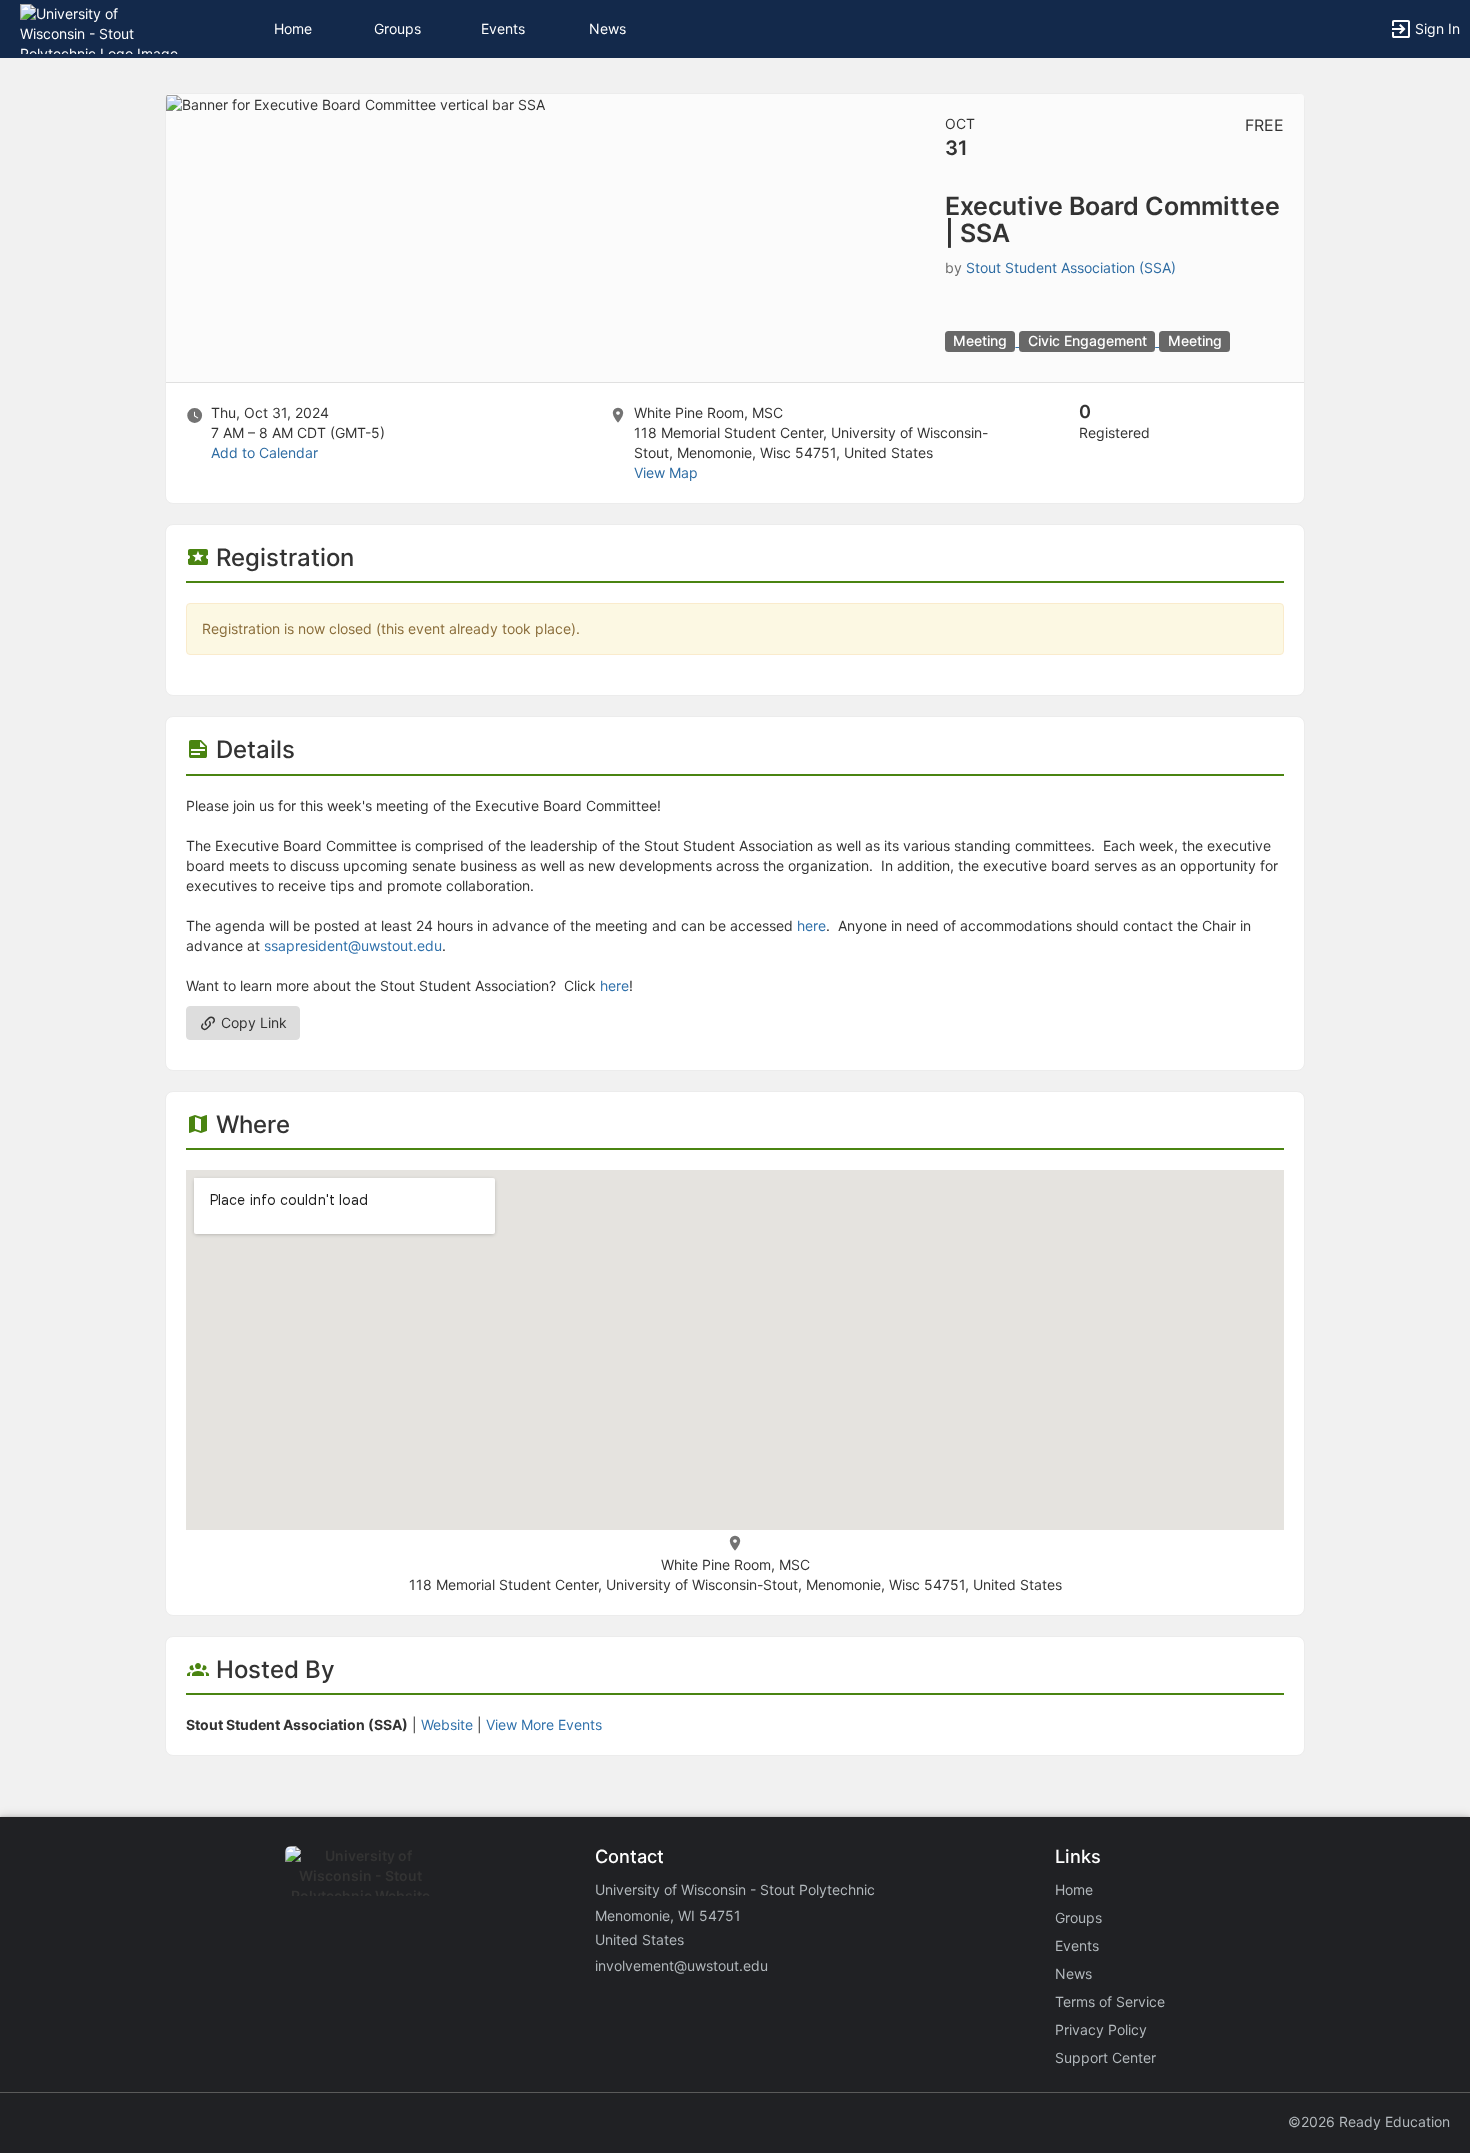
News (607, 28)
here (811, 925)
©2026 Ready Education (1369, 2121)
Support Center (1105, 2057)
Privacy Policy (1101, 2029)
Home (1074, 1889)
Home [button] (293, 28)
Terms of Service (1110, 2001)
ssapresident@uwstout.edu (353, 945)
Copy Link (252, 1022)
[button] (102, 27)
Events (503, 28)
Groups (397, 28)
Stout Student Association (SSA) (1071, 267)
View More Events (544, 1724)
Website (447, 1724)
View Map (666, 472)
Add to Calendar (264, 452)
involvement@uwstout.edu (681, 1965)
